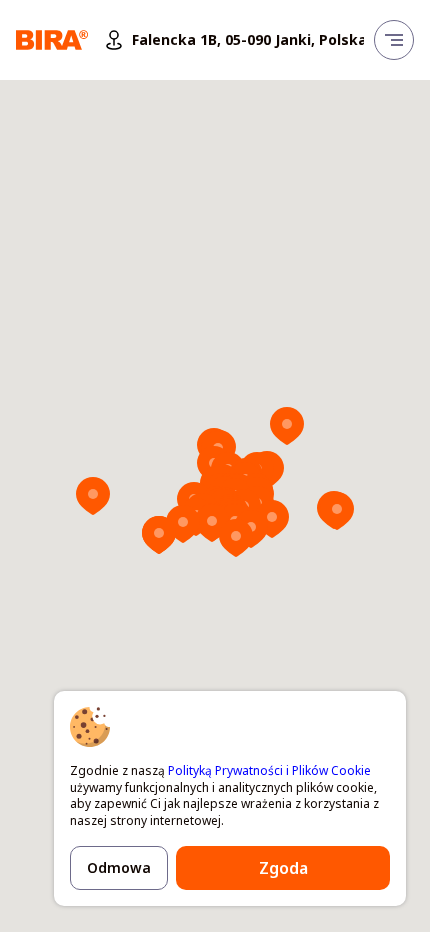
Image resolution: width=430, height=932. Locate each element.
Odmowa (119, 867)
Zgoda (283, 868)
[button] (287, 426)
